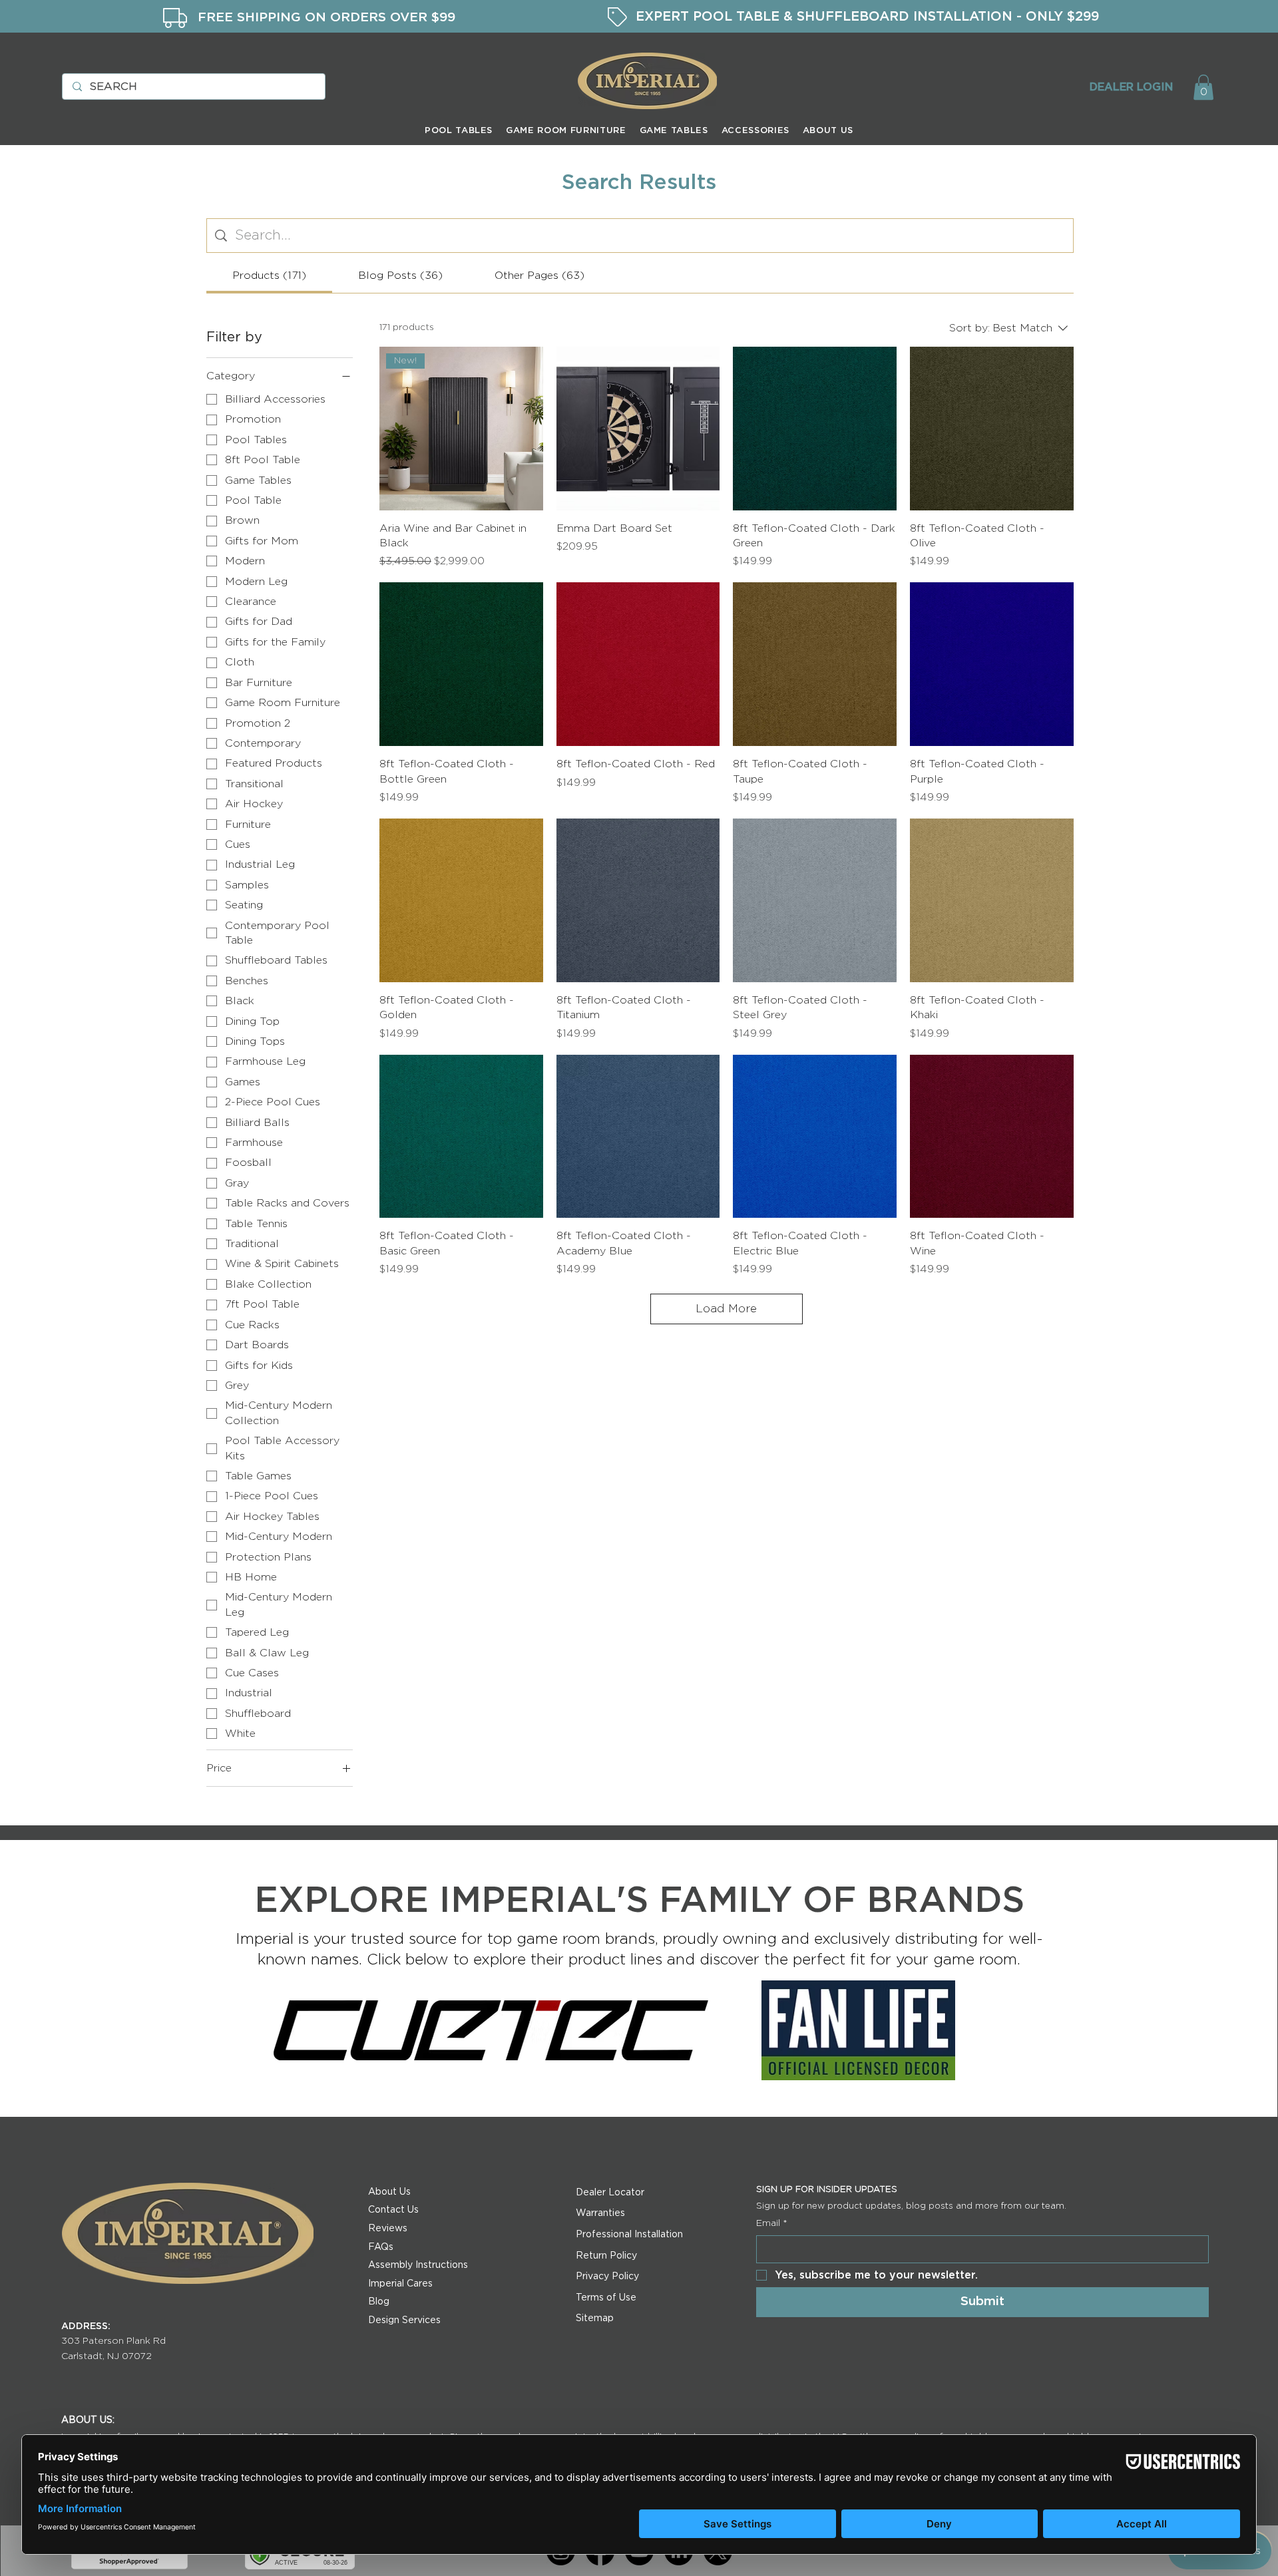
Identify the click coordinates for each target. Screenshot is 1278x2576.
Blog (379, 2302)
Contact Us (393, 2210)
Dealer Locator (610, 2193)
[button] (1203, 87)
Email (772, 2223)
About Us (389, 2192)
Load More (726, 1309)
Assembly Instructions (418, 2265)
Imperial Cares (400, 2284)
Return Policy (606, 2256)
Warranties (600, 2213)
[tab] (269, 276)
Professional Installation (629, 2235)
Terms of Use (606, 2298)
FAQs (381, 2247)
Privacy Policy (607, 2277)
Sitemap (595, 2318)
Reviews (388, 2229)
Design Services (404, 2320)
